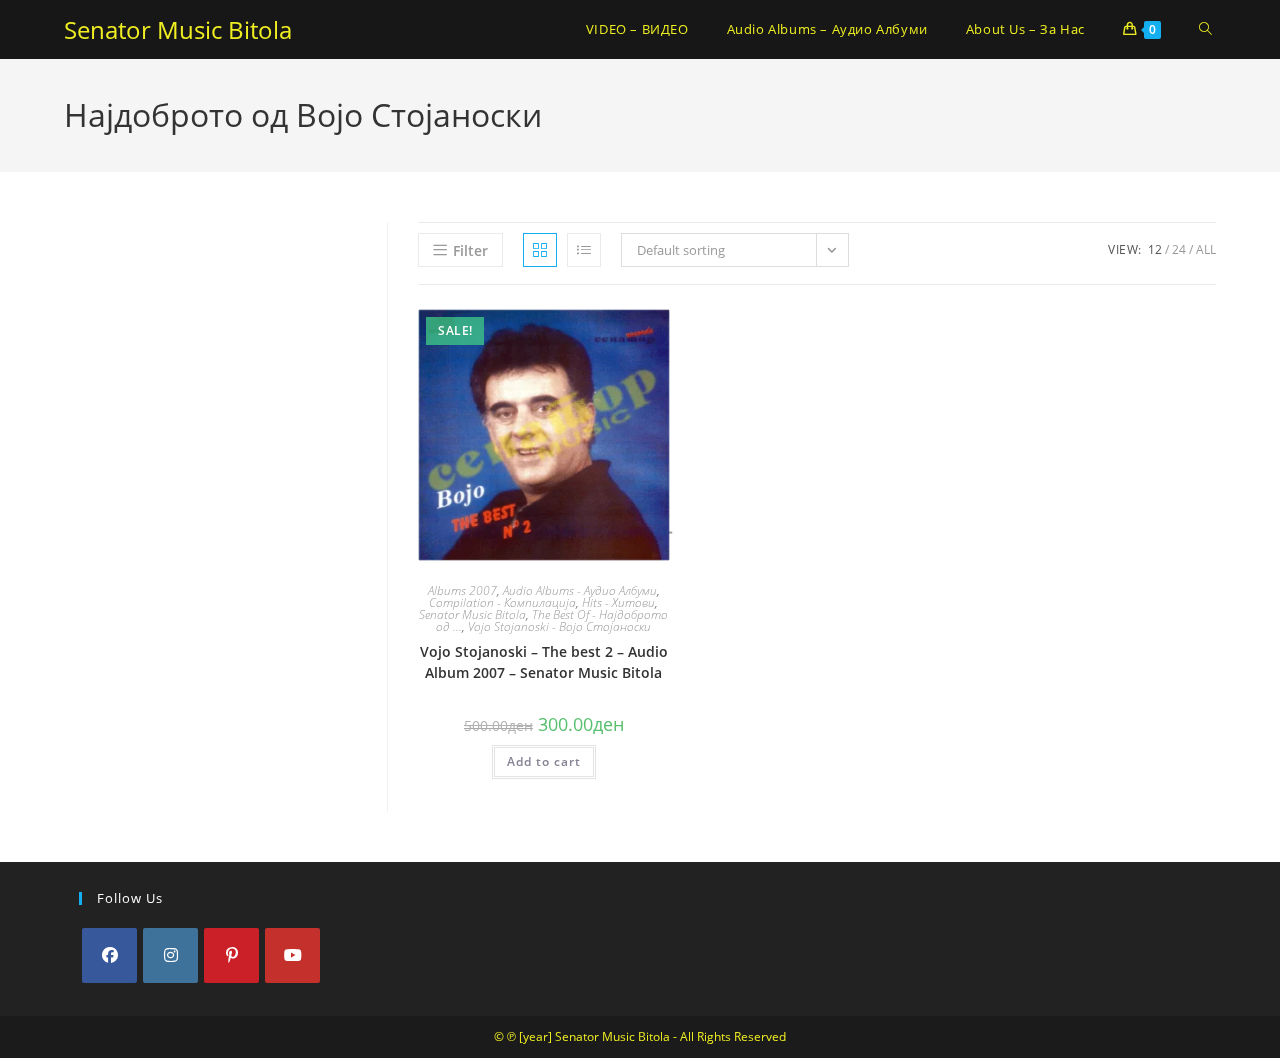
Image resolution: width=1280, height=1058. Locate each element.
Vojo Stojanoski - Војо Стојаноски (559, 626)
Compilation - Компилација (502, 602)
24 (1179, 249)
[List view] (584, 250)
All (1206, 249)
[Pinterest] (231, 955)
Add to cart (544, 761)
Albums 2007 (462, 590)
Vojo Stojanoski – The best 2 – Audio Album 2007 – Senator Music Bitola (544, 662)
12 (1155, 249)
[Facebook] (109, 955)
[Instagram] (170, 955)
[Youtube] (292, 955)
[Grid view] (540, 250)
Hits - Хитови (618, 602)
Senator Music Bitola (178, 29)
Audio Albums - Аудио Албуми (580, 590)
